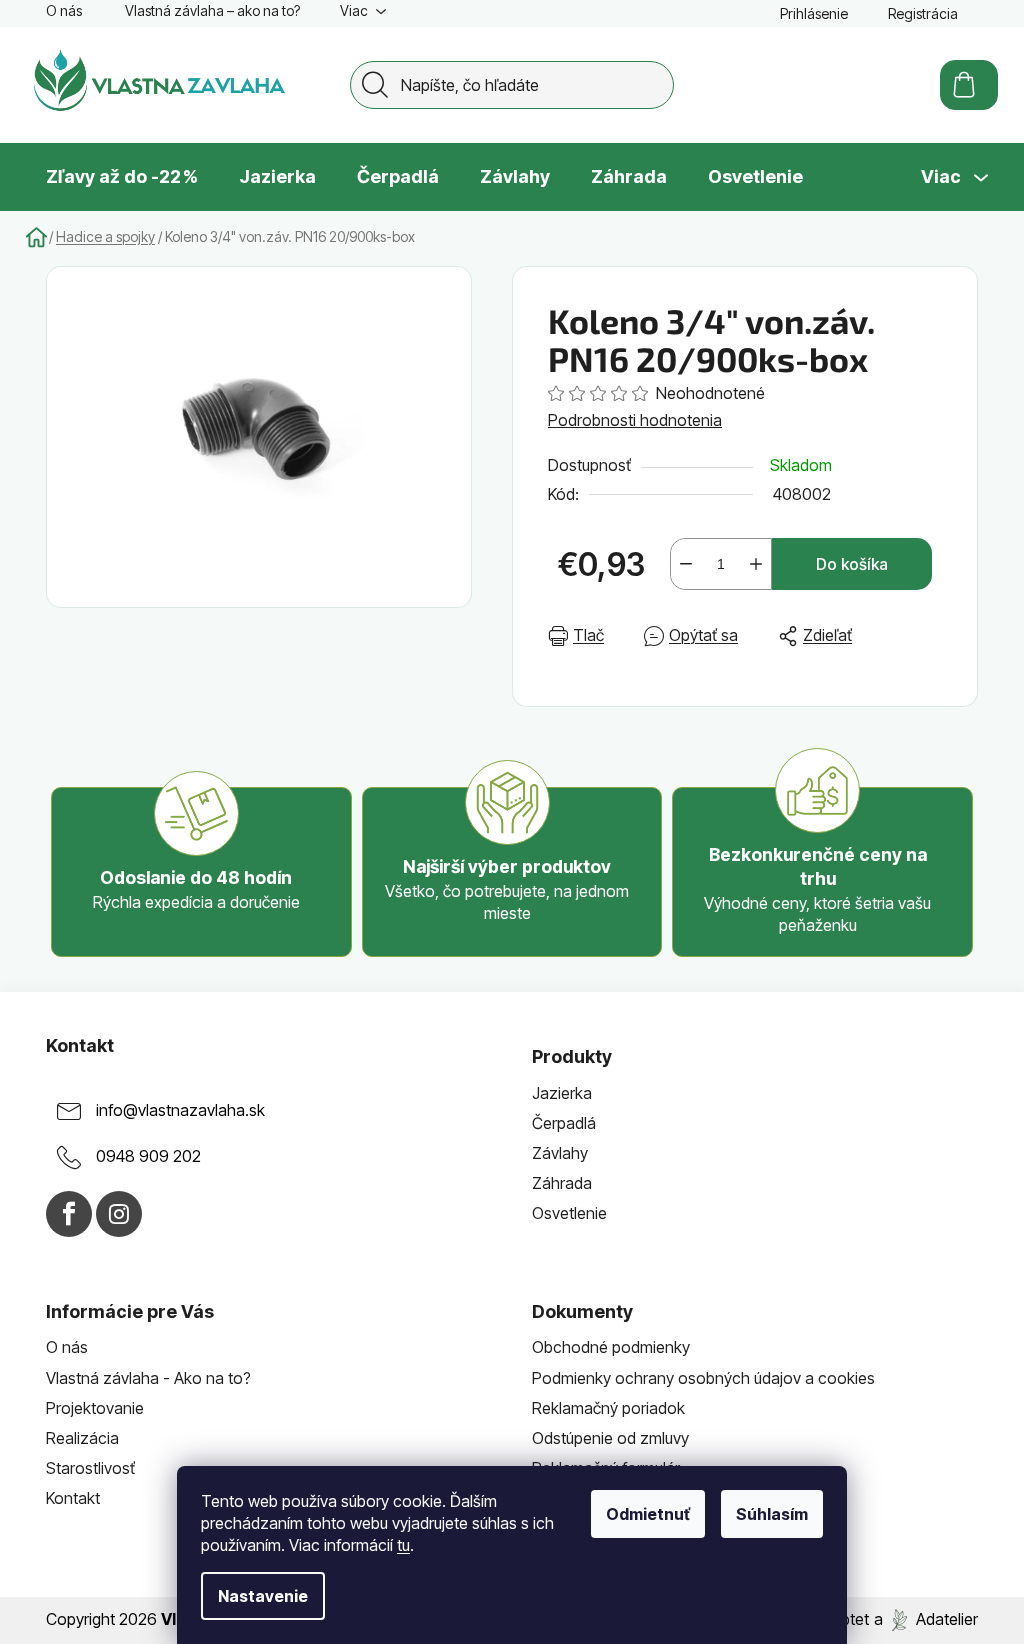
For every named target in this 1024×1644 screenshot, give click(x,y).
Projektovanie (95, 1408)
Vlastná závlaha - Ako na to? (148, 1378)
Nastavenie (263, 1596)
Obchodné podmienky (611, 1347)
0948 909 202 (148, 1156)
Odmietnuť (648, 1514)
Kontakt (73, 1498)
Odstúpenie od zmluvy (610, 1438)
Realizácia (82, 1438)
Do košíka (852, 564)
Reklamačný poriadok (608, 1408)
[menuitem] (122, 177)
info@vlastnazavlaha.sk (180, 1110)
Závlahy (560, 1153)
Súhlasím (772, 1514)
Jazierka (562, 1093)
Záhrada (562, 1183)
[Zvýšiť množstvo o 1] (756, 564)
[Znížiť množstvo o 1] (686, 564)
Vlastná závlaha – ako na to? (212, 10)
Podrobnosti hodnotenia (635, 420)
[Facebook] (69, 1214)
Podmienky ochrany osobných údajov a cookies (703, 1378)
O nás (64, 10)
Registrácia (923, 13)
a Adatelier (926, 1619)
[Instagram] (119, 1214)
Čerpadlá (564, 1123)
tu (403, 1545)
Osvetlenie (569, 1213)
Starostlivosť (90, 1468)
